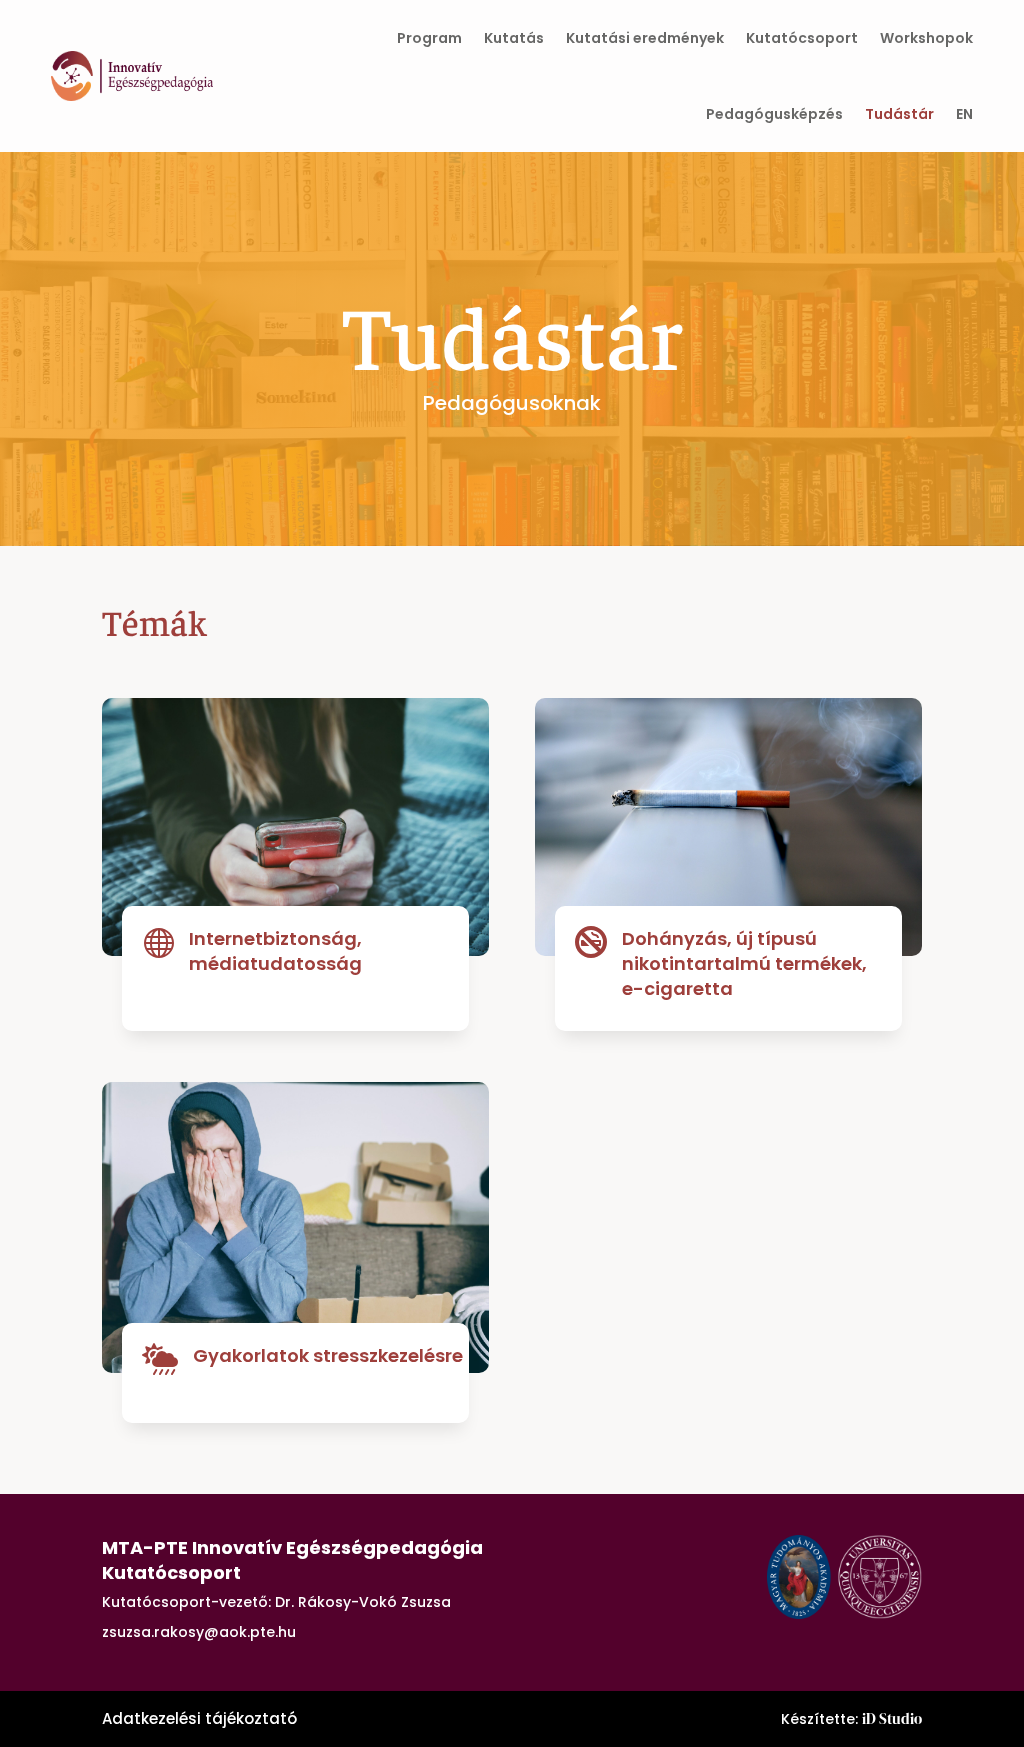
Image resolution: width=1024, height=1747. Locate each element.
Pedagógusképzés (774, 114)
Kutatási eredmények (645, 38)
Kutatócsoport (802, 38)
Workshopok (926, 38)
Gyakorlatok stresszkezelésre (328, 1355)
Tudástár (899, 114)
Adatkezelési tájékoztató (199, 1718)
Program (429, 38)
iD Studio (892, 1718)
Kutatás (514, 38)
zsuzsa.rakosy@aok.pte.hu (199, 1632)
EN (964, 114)
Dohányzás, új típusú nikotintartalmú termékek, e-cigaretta (744, 963)
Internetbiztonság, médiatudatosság (275, 951)
